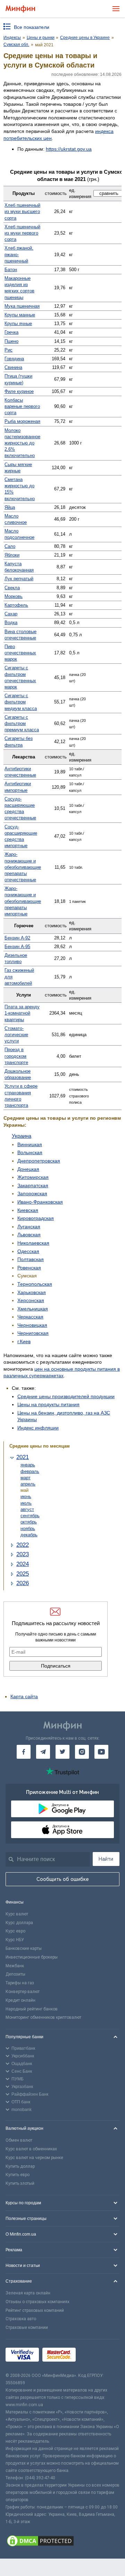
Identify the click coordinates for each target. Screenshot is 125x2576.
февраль (30, 1471)
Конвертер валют (23, 1992)
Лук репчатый (19, 579)
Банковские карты (24, 1948)
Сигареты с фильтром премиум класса (22, 723)
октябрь (29, 1522)
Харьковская (32, 1292)
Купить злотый (20, 2183)
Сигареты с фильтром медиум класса (21, 702)
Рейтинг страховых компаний (35, 2310)
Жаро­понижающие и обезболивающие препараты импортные (23, 901)
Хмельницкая (33, 1309)
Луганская (29, 1227)
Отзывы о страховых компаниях (37, 2302)
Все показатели (32, 27)
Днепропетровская (39, 1161)
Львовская (29, 1235)
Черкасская (30, 1317)
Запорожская (32, 1194)
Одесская (28, 1251)
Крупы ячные (18, 324)
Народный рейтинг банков (32, 2009)
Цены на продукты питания (48, 1404)
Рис (9, 350)
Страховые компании (27, 2327)
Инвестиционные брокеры (32, 1957)
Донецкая (28, 1169)
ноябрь (28, 1529)
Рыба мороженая (22, 421)
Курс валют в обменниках (31, 2149)
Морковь (14, 596)
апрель (28, 1484)
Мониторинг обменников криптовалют (43, 2017)
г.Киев (24, 1341)
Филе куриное (19, 391)
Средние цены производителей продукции (66, 1396)
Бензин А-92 (17, 938)
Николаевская (33, 1243)
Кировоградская (36, 1218)
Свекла (12, 588)
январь (28, 1465)
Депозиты (15, 1974)
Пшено (11, 341)
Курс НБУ (15, 1940)
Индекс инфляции (38, 1428)
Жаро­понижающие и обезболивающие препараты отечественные (23, 867)
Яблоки (12, 555)
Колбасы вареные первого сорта (22, 406)
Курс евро (15, 1931)
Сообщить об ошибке (63, 1879)
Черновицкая (32, 1325)
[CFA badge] (95, 2356)
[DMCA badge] (62, 2542)
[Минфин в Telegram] (43, 1752)
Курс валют (17, 1914)
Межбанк (15, 1966)
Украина (22, 1136)
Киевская (28, 1210)
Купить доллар (20, 2166)
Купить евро (18, 2175)
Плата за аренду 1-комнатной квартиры (22, 1013)
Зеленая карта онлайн (28, 2293)
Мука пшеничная (22, 306)
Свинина (13, 367)
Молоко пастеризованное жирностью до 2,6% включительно (22, 443)
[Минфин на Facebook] (24, 1752)
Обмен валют (19, 2140)
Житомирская (33, 1177)
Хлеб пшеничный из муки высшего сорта (22, 211)
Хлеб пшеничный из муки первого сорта (22, 233)
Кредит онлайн (20, 2000)
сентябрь (30, 1516)
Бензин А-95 (17, 947)
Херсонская (31, 1300)
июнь (26, 1496)
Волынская (30, 1152)
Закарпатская (33, 1185)
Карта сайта (24, 1696)
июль (26, 1503)
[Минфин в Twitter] (62, 1752)
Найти (106, 1859)
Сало (10, 546)
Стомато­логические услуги (16, 1035)
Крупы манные (20, 315)
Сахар (11, 614)
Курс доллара (19, 1923)
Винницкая (30, 1144)
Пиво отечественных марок (20, 653)
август (27, 1509)
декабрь (29, 1535)
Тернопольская (35, 1284)
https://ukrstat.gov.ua (69, 149)
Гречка (11, 332)
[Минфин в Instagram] (82, 1752)
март (26, 1478)
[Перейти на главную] (20, 9)
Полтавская (31, 1259)
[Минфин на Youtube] (101, 1752)
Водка (11, 623)
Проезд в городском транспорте (16, 1056)
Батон (11, 270)
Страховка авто (21, 2319)
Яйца (10, 507)
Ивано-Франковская (40, 1202)
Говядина (14, 359)
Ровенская (29, 1268)
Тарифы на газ (20, 1983)
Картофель (16, 605)
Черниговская (33, 1333)
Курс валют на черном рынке (34, 2158)
